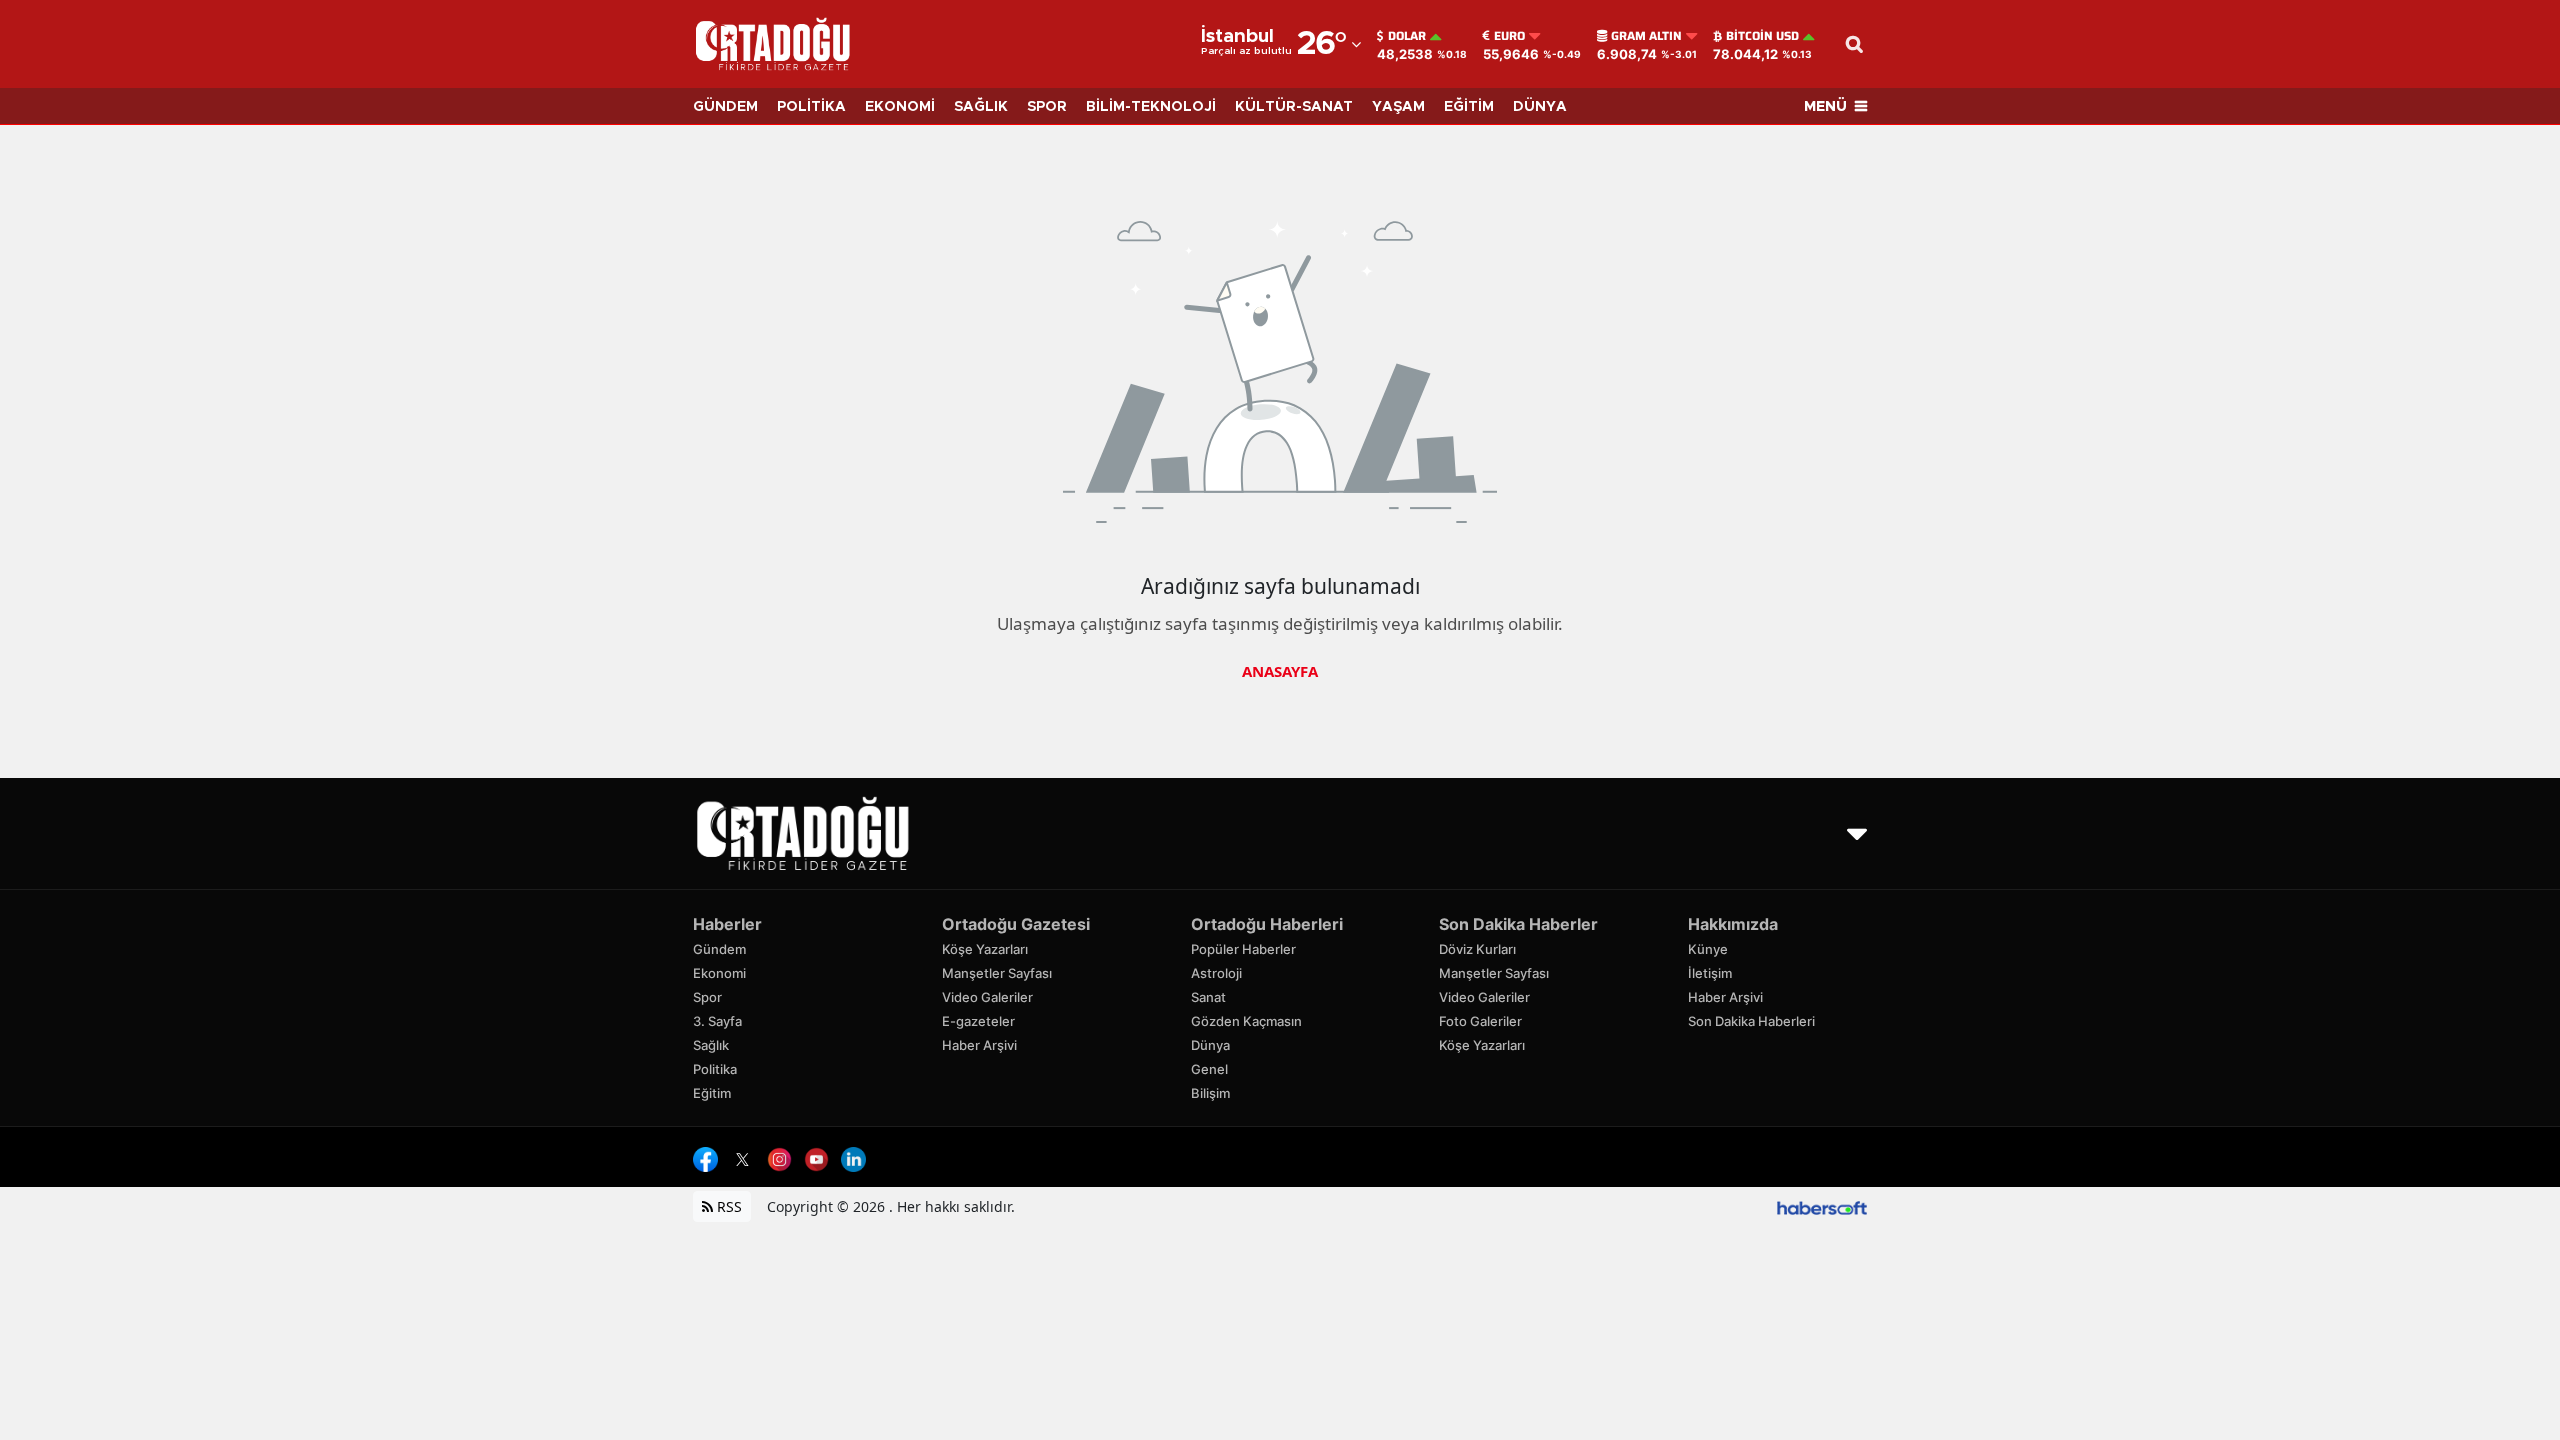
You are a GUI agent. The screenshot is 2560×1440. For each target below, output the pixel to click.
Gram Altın (1646, 36)
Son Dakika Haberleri (1751, 1021)
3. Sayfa (717, 1021)
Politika (715, 1069)
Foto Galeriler (1480, 1021)
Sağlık (711, 1045)
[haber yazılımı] (1822, 1206)
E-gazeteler (978, 1021)
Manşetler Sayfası (997, 973)
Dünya (1210, 1045)
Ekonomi (719, 973)
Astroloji (1216, 973)
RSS (727, 1206)
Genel (1209, 1069)
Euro (1509, 36)
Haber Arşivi (979, 1045)
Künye (1708, 949)
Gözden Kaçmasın (1246, 1021)
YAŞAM (1398, 107)
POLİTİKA (811, 107)
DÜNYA (1540, 107)
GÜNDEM (725, 107)
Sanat (1208, 997)
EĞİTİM (1469, 107)
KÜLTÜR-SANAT (1294, 107)
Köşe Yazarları (985, 949)
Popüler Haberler (1243, 949)
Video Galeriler (987, 997)
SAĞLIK (981, 107)
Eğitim (712, 1093)
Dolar (1407, 36)
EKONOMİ (900, 107)
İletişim (1710, 973)
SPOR (1047, 107)
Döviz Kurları (1477, 949)
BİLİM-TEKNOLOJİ (1151, 107)
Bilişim (1210, 1093)
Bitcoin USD (1762, 36)
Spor (707, 997)
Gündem (719, 949)
